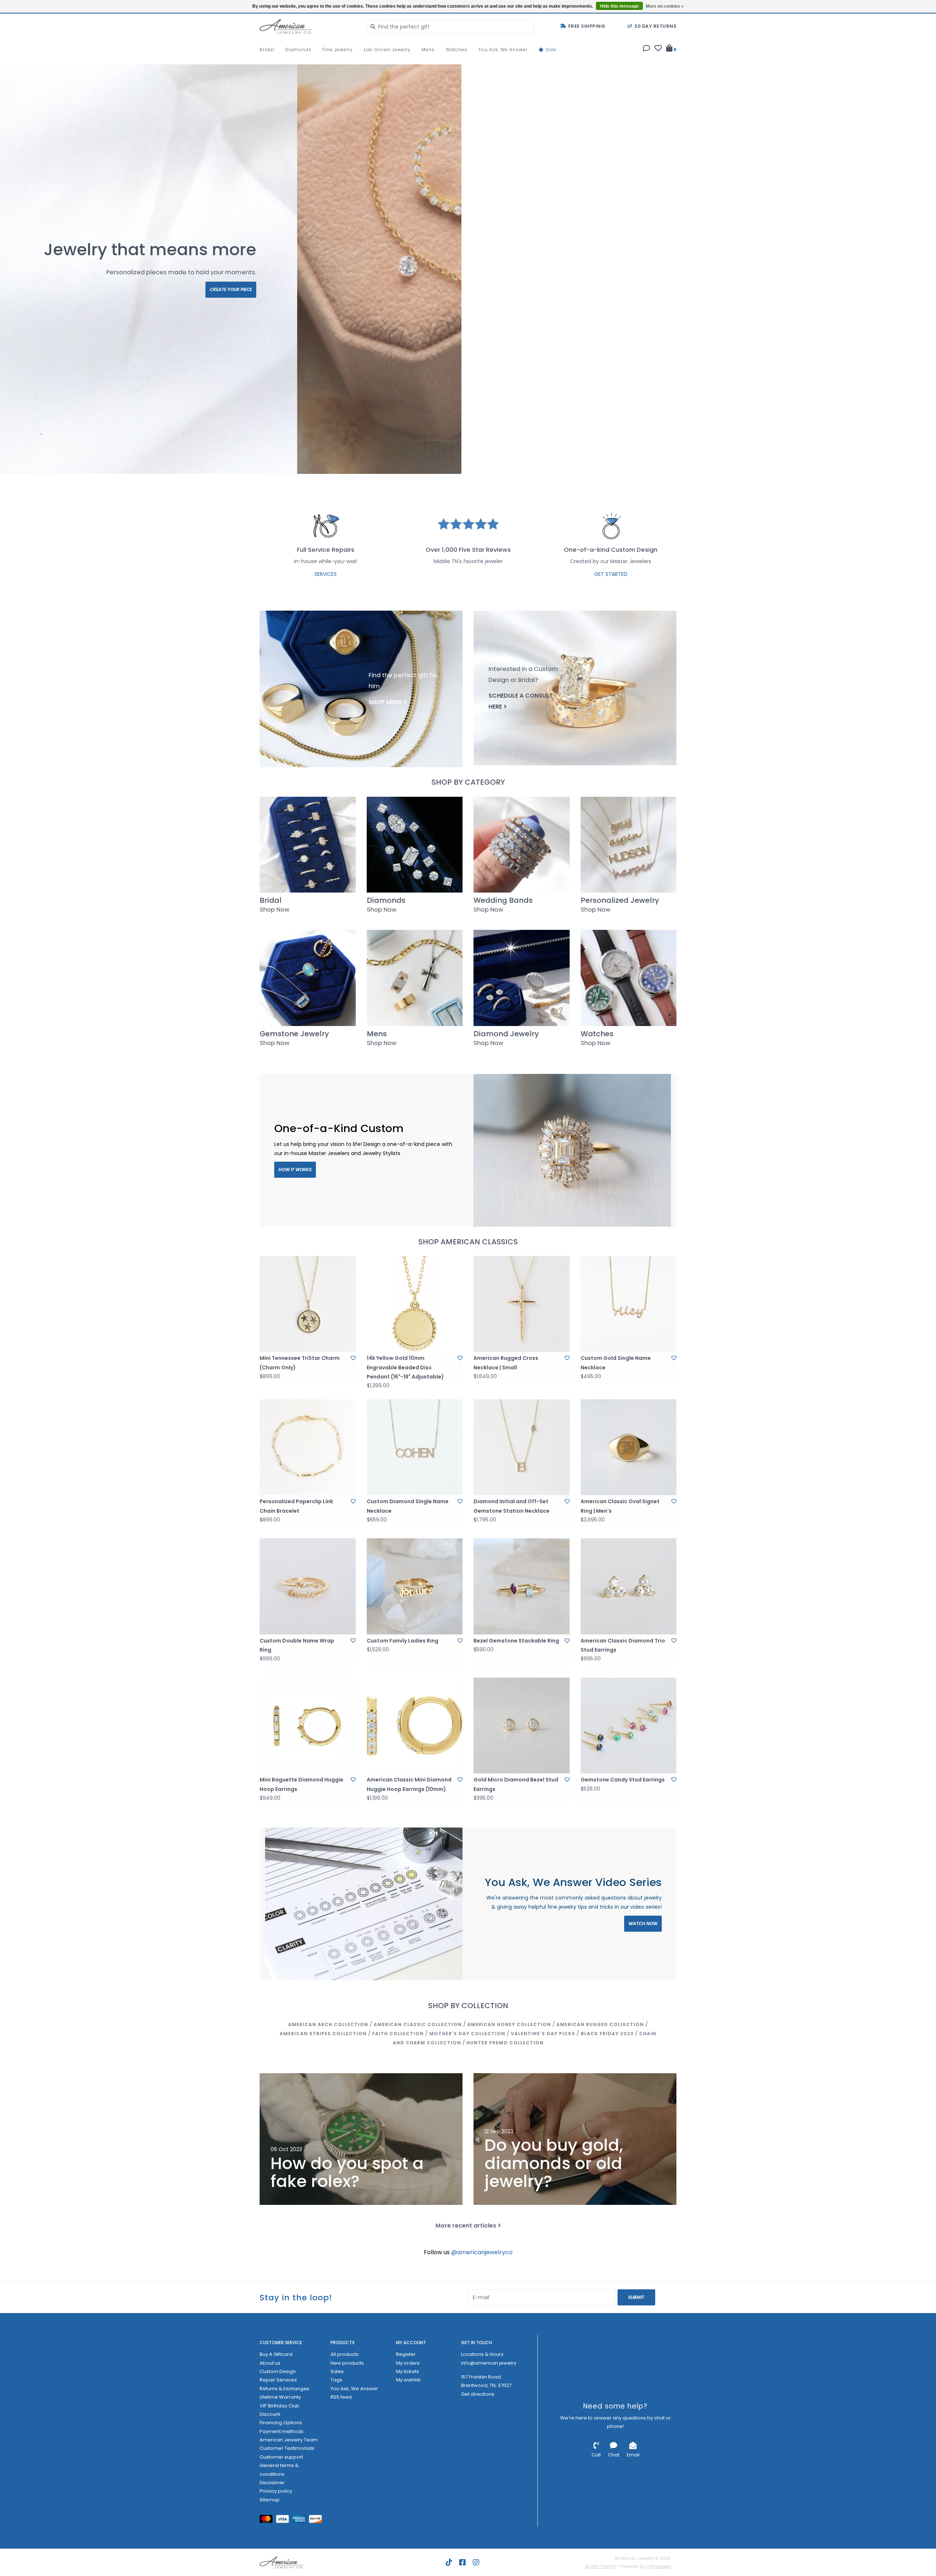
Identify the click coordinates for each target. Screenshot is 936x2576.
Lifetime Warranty (280, 2397)
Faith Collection (398, 2034)
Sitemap (270, 2500)
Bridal (267, 50)
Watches (456, 50)
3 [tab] (918, 465)
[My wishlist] (658, 49)
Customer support (281, 2457)
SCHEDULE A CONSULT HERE (521, 701)
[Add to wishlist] (353, 1358)
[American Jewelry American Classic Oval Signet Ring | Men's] (629, 1447)
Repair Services (278, 2380)
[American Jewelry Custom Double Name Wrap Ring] (308, 1586)
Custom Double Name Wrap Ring (297, 1645)
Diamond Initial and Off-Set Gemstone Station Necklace (512, 1506)
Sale (550, 50)
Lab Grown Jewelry (387, 50)
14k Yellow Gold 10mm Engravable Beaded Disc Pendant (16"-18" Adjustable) (405, 1367)
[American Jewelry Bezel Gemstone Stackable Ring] (522, 1586)
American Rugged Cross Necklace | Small (506, 1363)
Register (406, 2354)
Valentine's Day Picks (543, 2034)
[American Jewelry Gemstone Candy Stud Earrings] (629, 1726)
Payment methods (282, 2431)
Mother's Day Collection (467, 2034)
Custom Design (278, 2371)
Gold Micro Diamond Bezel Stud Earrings (516, 1784)
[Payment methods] (268, 2521)
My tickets (407, 2371)
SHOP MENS (385, 702)
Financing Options (281, 2423)
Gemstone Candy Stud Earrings (623, 1780)
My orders (408, 2363)
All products (345, 2354)
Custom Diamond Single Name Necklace (408, 1506)
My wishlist (408, 2380)
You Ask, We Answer (503, 50)
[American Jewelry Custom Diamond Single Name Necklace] (415, 1447)
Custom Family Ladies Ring (403, 1641)
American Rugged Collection (600, 2024)
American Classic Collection (418, 2024)
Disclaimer (272, 2483)
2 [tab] (898, 465)
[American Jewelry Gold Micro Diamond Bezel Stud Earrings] (522, 1726)
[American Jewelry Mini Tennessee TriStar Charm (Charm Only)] (308, 1304)
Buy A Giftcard (276, 2354)
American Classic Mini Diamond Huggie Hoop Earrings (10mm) (409, 1784)
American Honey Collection (509, 2024)
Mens (428, 50)
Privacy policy (276, 2491)
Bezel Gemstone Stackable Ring (516, 1641)
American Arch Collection (328, 2024)
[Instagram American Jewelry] (476, 2562)
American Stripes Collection (323, 2034)
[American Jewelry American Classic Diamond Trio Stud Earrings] (629, 1586)
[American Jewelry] (308, 26)
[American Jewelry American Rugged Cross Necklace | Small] (522, 1304)
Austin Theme (600, 2566)
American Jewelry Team (289, 2440)
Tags (336, 2380)
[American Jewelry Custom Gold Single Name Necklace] (629, 1304)
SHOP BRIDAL (60, 289)
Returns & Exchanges (284, 2389)
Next (912, 271)
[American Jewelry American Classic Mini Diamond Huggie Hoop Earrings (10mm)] (415, 1726)
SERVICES (326, 574)
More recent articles (466, 2226)
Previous (24, 271)
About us (270, 2363)
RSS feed (341, 2397)
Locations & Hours (482, 2354)
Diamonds (298, 50)
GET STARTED (611, 574)
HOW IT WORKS (295, 1170)
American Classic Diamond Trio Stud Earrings (623, 1645)
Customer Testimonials (287, 2448)
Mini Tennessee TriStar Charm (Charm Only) (300, 1363)
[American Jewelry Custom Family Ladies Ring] (415, 1586)
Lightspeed (659, 2566)
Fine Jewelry (338, 50)
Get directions (478, 2394)
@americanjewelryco (482, 2252)
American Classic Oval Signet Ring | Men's (620, 1506)
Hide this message (619, 6)
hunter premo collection (505, 2043)
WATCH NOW (643, 1923)
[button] (646, 49)
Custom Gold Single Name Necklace (616, 1363)
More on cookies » (665, 6)
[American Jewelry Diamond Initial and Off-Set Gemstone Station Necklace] (522, 1447)
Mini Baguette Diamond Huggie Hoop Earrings (301, 1784)
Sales (337, 2371)
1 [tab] (877, 465)
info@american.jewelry (489, 2363)
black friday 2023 (607, 2034)
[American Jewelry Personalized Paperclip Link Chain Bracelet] (308, 1447)
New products (347, 2363)
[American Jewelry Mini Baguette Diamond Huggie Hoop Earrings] (308, 1726)
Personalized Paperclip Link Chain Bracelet (296, 1506)
